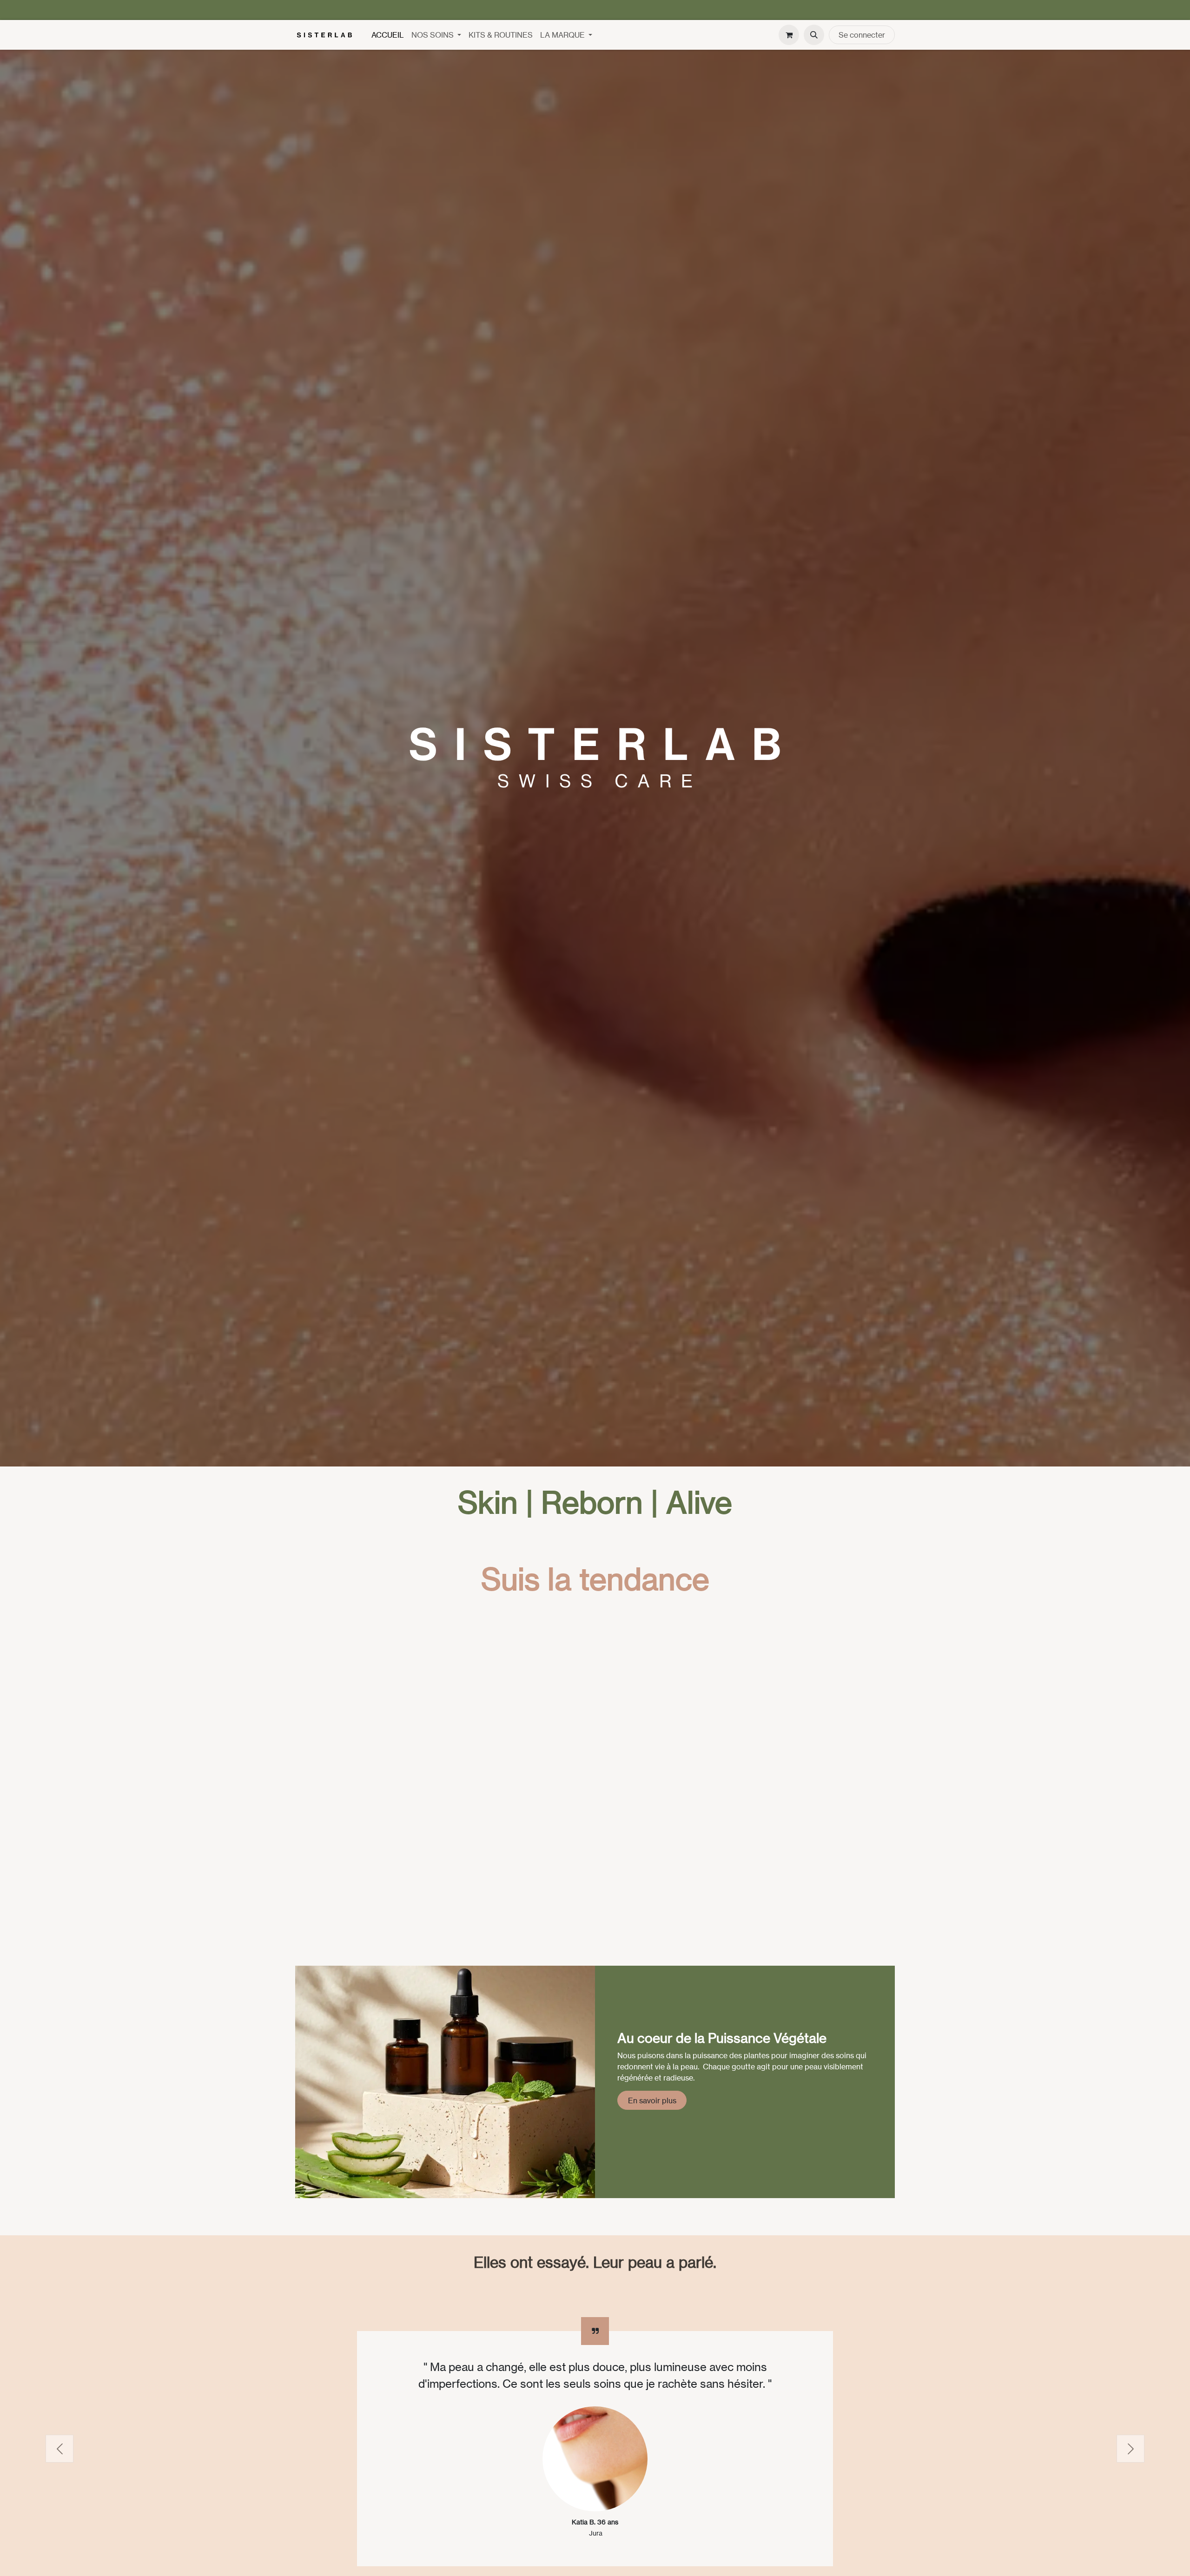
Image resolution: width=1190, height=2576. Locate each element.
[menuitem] (388, 35)
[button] (814, 35)
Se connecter (862, 35)
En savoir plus (652, 2100)
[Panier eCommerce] (789, 35)
